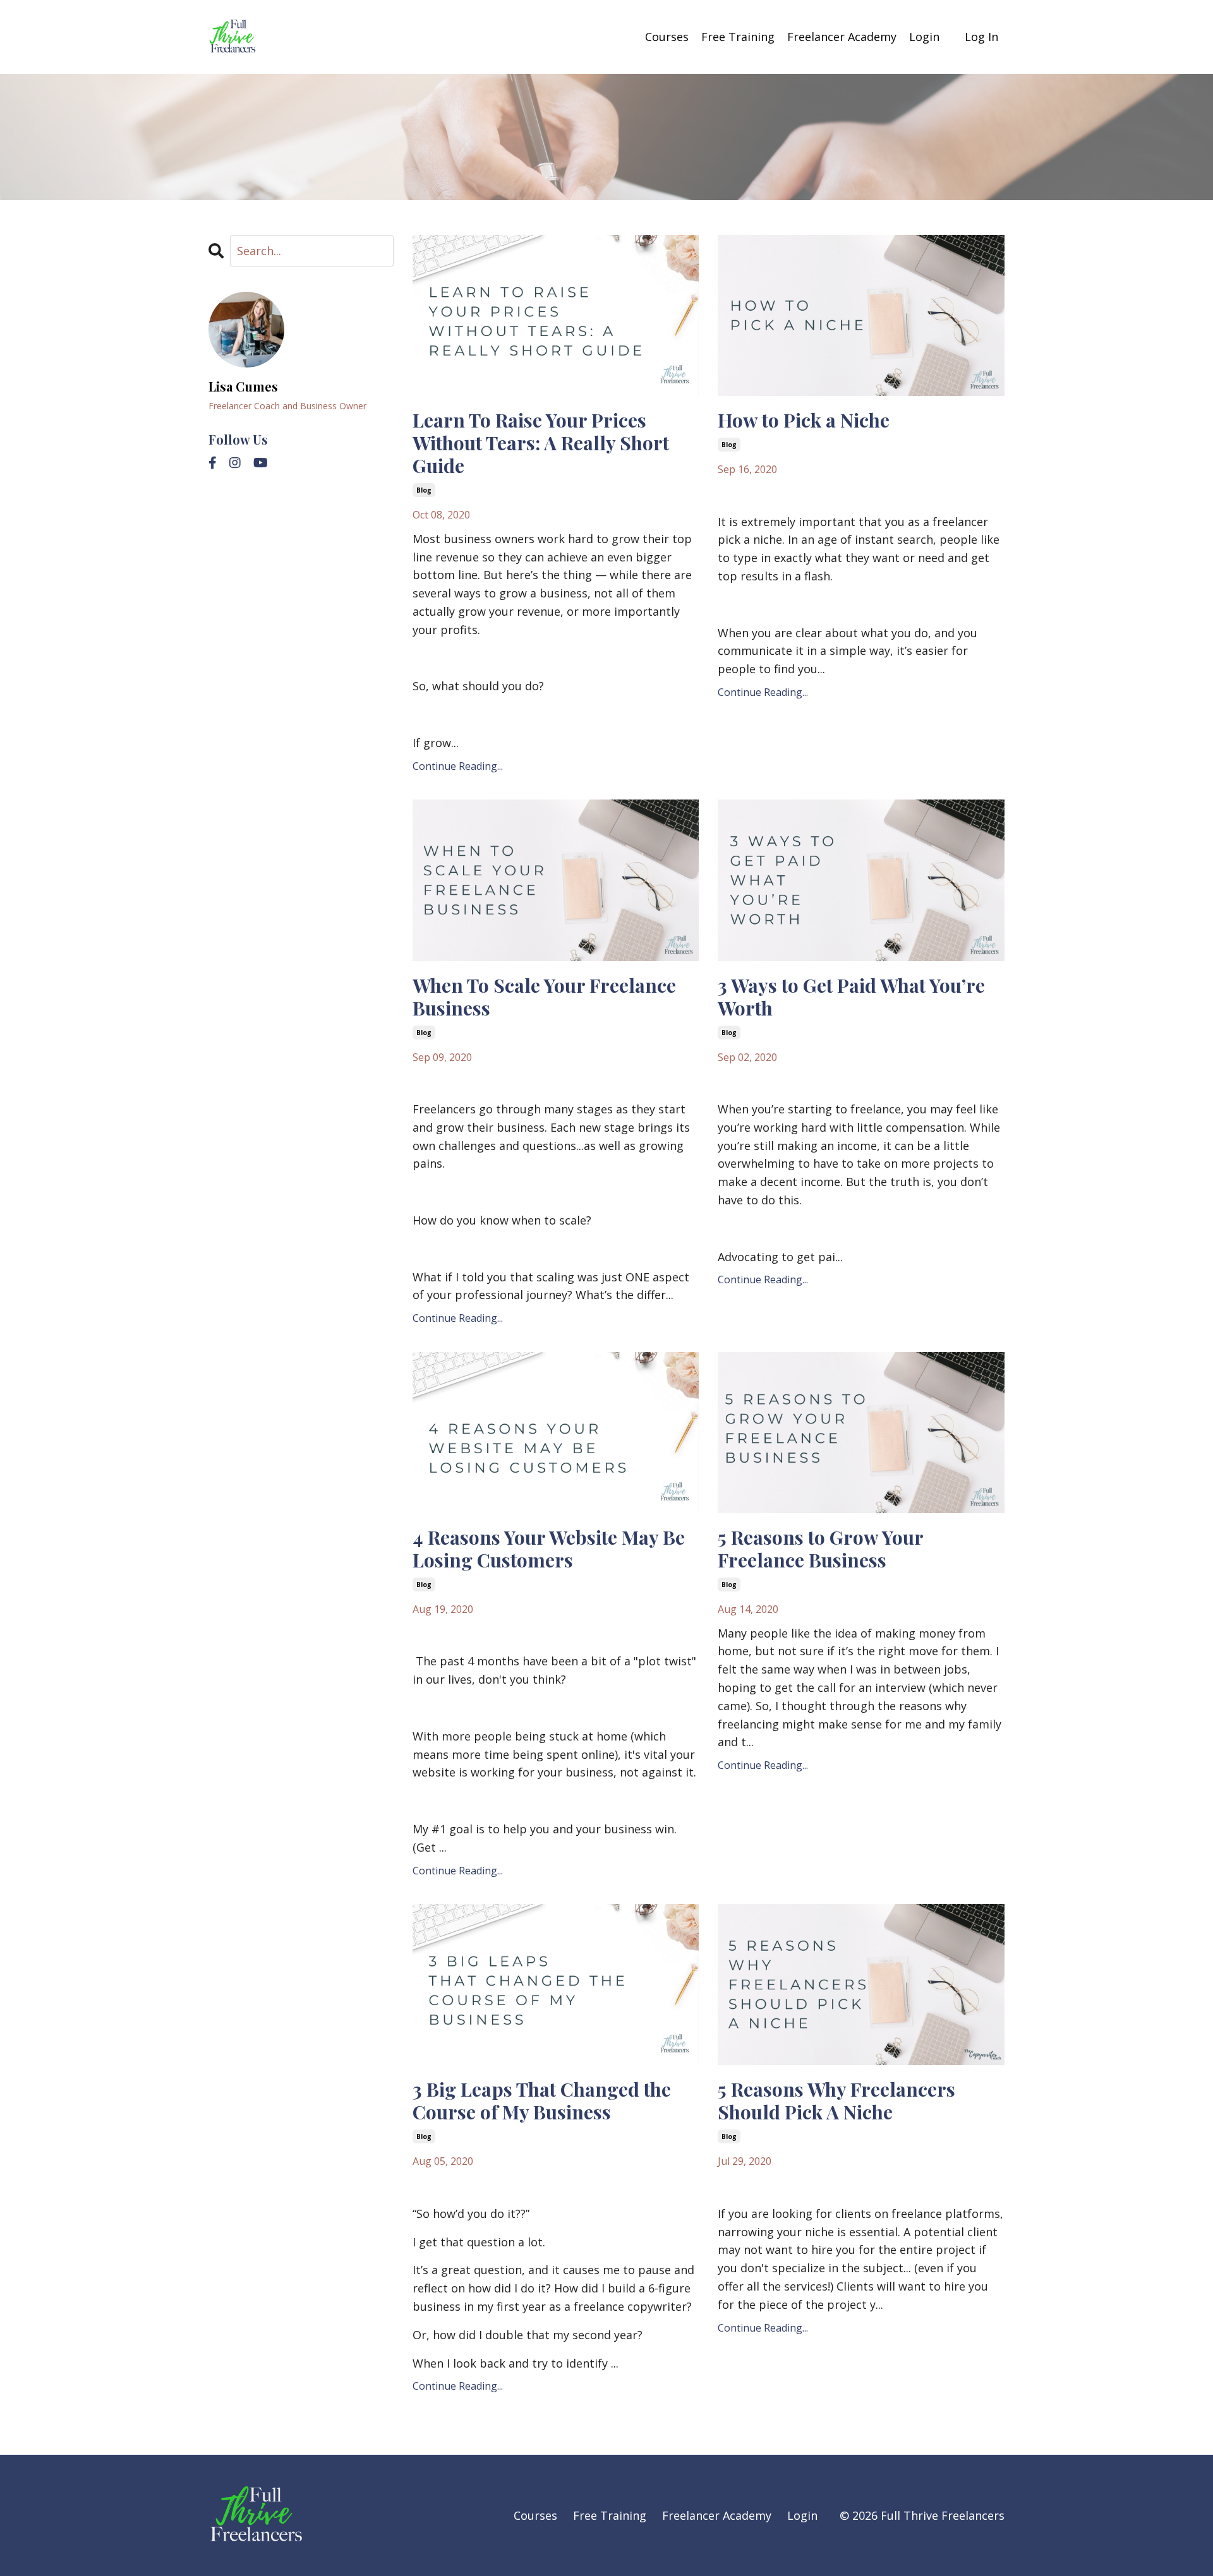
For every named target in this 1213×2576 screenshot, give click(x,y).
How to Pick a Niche (804, 420)
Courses (667, 37)
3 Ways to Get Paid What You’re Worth (851, 997)
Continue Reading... (458, 766)
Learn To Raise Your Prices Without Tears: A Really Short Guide (541, 443)
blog (424, 490)
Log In (981, 37)
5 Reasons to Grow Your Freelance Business (820, 1549)
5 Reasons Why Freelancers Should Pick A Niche (836, 2100)
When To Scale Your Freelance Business (544, 997)
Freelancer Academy (842, 37)
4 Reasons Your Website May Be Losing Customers (549, 1549)
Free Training (738, 37)
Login (924, 37)
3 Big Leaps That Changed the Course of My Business (542, 2100)
